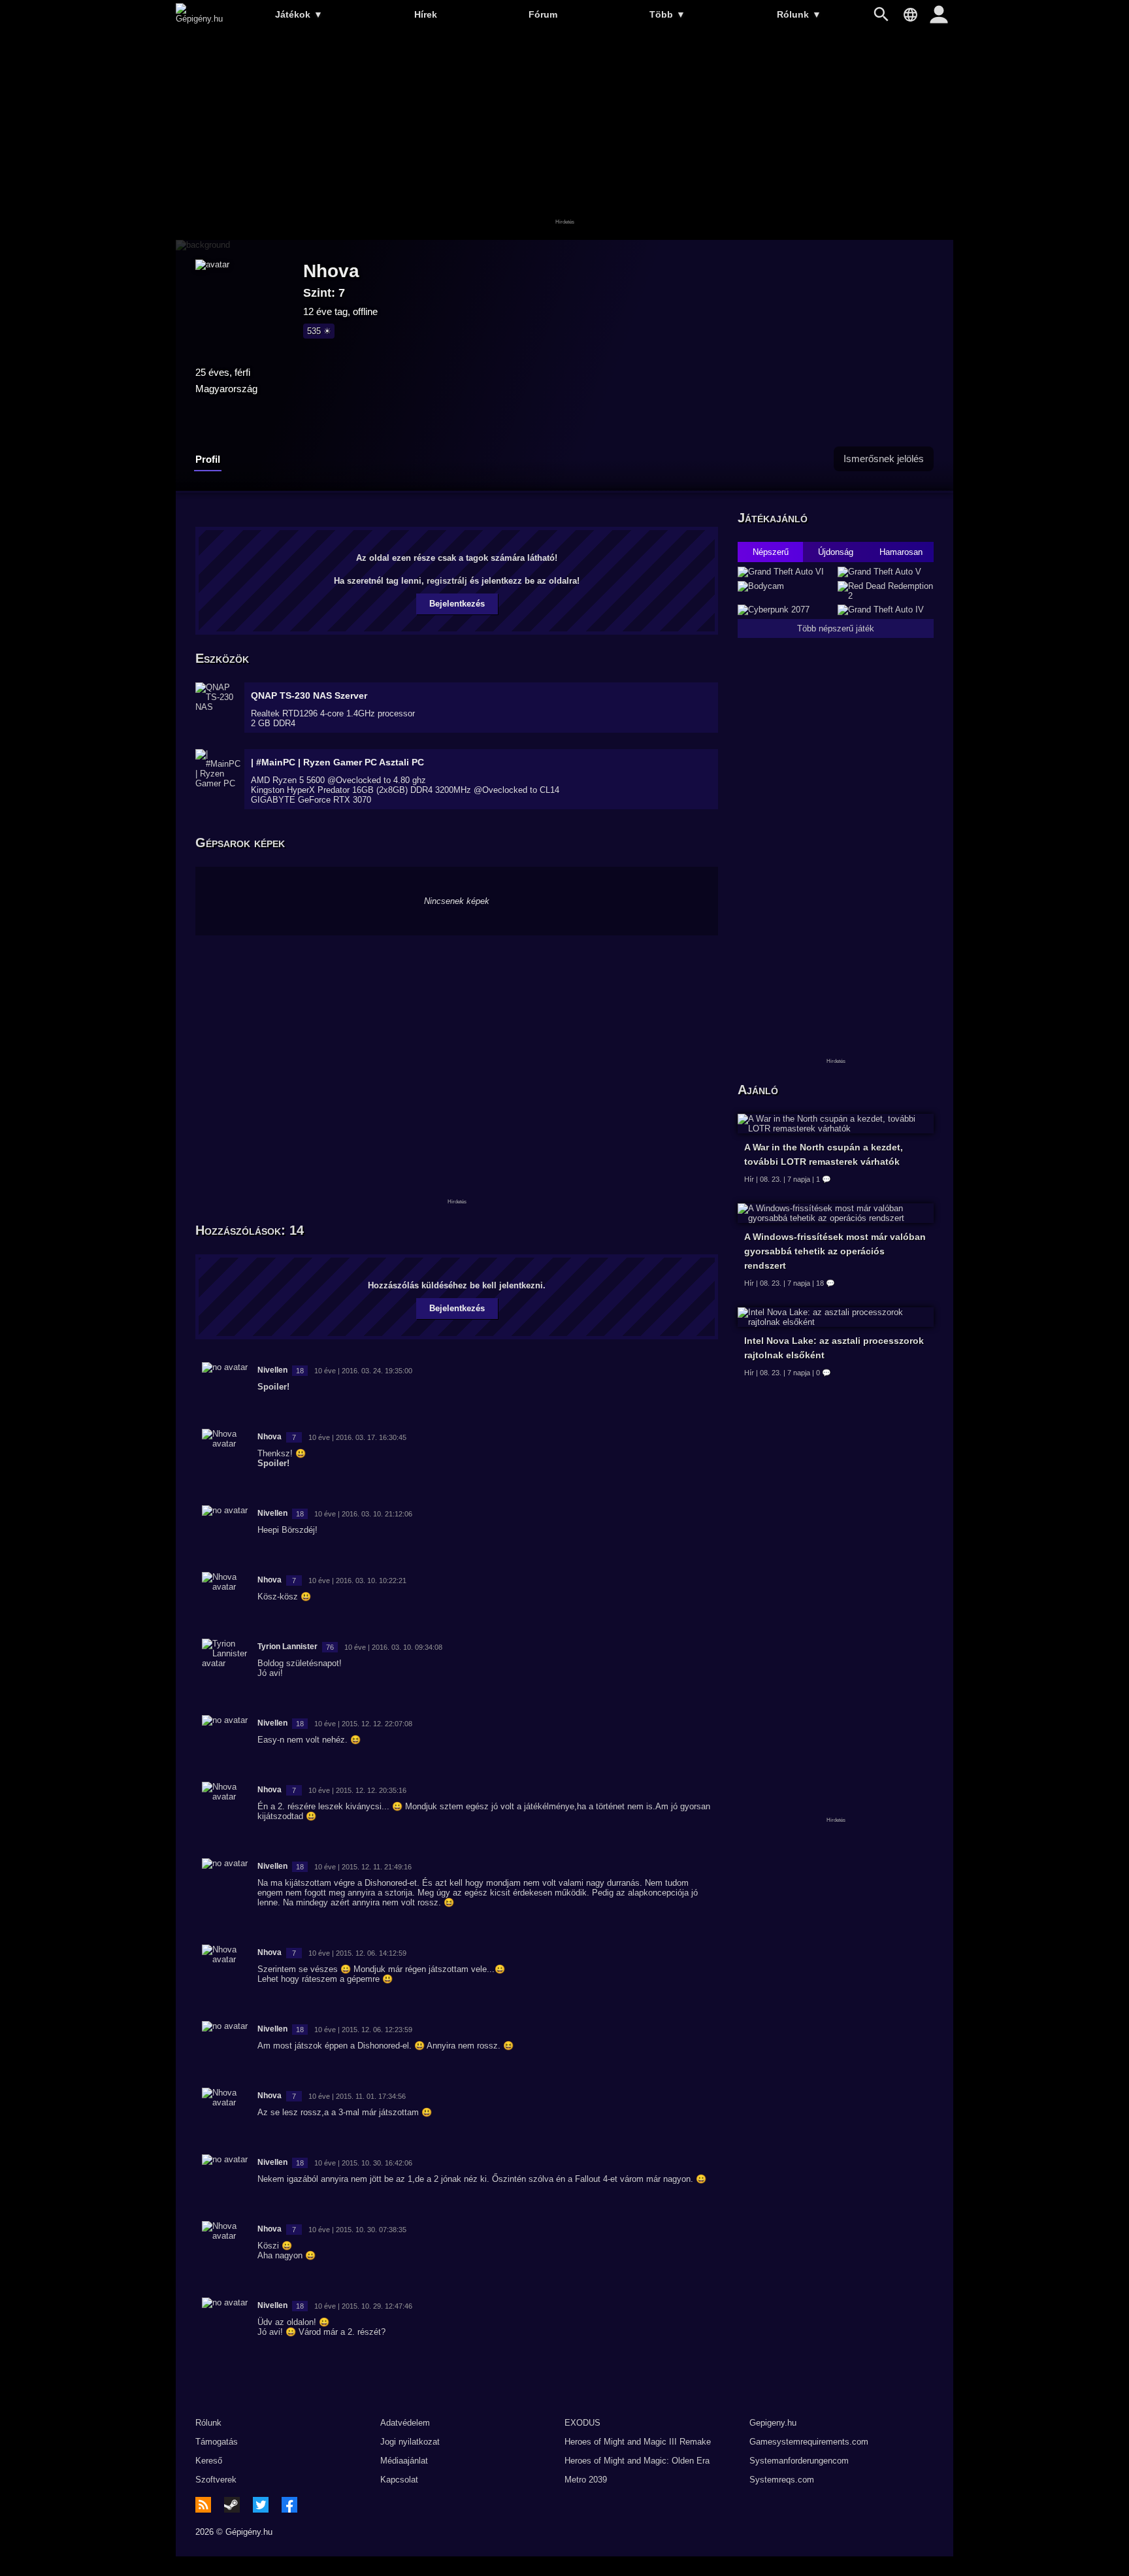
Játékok (299, 14)
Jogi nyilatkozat (410, 2442)
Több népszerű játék (836, 628)
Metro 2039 (586, 2480)
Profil (208, 459)
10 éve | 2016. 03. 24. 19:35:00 (363, 1371)
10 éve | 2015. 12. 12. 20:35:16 (357, 1790)
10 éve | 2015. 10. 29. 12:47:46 (363, 2306)
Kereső (209, 2461)
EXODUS (582, 2423)
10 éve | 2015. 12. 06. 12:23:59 (363, 2030)
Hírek (426, 14)
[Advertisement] (564, 135)
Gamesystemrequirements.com (809, 2442)
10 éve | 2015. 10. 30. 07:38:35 (357, 2230)
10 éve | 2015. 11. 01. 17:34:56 (357, 2096)
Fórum (543, 14)
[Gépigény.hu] (199, 19)
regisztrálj (447, 581)
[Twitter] (261, 2505)
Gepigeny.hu (773, 2423)
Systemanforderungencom (799, 2461)
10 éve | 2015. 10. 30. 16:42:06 (363, 2163)
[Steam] (232, 2505)
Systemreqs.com (782, 2480)
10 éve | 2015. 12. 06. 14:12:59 (357, 1953)
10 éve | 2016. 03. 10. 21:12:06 (363, 1514)
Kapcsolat (399, 2480)
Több (667, 14)
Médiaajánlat (404, 2461)
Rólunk (799, 14)
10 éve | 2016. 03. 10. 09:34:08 (393, 1647)
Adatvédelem (405, 2423)
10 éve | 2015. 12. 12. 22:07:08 (363, 1724)
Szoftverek (216, 2480)
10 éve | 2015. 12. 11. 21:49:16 (363, 1867)
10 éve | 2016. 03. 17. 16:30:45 (357, 1437)
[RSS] (203, 2505)
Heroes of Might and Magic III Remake (638, 2442)
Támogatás (217, 2442)
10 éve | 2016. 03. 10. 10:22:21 (357, 1581)
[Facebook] (289, 2505)
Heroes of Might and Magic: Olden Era (637, 2461)
